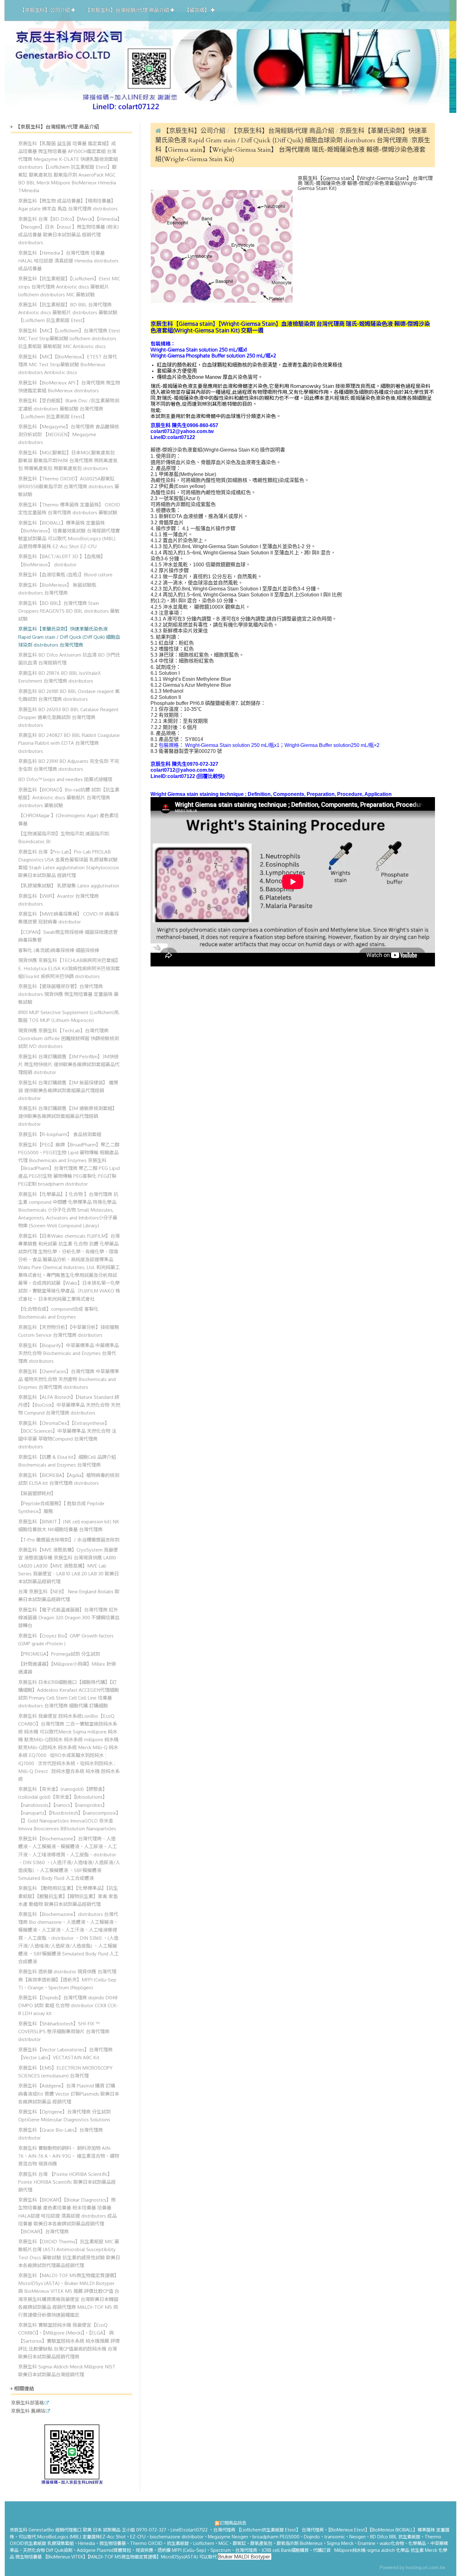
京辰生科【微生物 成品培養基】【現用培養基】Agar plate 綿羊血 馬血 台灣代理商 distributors (68, 205)
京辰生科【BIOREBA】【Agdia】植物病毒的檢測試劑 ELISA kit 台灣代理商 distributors (69, 1479)
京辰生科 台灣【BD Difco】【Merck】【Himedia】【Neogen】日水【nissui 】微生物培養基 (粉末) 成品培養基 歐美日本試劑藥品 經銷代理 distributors (69, 231)
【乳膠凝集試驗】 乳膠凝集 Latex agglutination (69, 886)
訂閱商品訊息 (233, 2523)
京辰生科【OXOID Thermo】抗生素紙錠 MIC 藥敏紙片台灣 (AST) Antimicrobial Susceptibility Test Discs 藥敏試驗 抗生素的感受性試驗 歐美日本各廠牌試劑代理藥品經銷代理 (69, 2253)
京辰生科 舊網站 (28, 2411)
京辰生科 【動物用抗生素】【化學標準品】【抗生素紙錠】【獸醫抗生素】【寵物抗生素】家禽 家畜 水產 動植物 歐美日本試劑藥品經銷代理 (68, 1896)
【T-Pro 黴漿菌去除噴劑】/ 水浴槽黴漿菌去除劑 (69, 1540)
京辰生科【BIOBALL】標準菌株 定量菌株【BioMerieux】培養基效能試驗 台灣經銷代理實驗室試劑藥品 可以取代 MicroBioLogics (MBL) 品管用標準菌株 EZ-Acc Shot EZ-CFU (69, 534)
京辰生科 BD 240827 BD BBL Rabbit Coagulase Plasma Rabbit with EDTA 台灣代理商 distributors (69, 743)
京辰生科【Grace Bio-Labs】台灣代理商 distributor (61, 2134)
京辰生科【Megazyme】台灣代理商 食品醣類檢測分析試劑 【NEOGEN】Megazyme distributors (69, 434)
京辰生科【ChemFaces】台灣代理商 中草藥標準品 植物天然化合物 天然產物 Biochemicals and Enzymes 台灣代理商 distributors (69, 1379)
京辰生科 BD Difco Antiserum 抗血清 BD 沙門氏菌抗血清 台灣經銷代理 (69, 659)
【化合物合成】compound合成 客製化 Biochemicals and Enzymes (58, 1313)
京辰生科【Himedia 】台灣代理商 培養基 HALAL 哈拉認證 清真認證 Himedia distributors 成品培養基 (68, 261)
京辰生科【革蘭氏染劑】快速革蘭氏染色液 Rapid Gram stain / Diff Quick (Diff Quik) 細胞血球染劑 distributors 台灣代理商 (69, 637)
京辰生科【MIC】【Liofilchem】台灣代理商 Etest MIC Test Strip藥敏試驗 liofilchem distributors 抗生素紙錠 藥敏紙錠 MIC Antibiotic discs (69, 338)
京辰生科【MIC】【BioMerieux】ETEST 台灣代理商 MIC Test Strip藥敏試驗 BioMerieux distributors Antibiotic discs (68, 364)
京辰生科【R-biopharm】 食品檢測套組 (60, 1134)
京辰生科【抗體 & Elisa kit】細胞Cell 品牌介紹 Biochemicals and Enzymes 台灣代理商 (67, 1461)
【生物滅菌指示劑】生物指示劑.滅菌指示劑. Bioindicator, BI (64, 837)
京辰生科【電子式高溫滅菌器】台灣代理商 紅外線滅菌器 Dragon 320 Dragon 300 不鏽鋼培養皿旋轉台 (69, 1617)
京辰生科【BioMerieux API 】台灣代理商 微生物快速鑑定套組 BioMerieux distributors (69, 386)
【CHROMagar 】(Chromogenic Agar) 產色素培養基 (68, 819)
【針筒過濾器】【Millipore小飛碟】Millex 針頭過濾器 (67, 1668)
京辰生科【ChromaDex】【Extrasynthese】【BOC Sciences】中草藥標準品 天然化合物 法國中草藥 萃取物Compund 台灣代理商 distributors (67, 1435)
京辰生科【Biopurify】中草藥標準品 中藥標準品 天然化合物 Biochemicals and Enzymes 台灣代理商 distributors (69, 1353)
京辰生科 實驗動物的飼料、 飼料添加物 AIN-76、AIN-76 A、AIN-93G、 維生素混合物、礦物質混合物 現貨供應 (69, 2156)
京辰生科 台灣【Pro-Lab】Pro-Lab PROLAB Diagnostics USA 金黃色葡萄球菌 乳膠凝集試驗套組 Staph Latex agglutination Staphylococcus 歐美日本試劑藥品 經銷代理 (69, 863)
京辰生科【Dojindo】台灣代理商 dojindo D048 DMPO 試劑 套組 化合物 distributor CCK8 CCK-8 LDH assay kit (68, 2005)
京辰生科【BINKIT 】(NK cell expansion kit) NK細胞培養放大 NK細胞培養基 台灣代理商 (69, 1525)
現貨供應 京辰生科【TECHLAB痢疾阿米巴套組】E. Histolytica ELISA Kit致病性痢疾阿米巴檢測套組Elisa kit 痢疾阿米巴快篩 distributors (69, 968)
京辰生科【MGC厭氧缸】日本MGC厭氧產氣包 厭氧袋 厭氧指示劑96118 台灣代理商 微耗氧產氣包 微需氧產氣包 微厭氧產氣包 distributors (68, 460)
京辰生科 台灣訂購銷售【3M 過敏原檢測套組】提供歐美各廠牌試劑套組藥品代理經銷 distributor (68, 1116)
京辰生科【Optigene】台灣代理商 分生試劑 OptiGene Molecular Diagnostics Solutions (64, 2116)
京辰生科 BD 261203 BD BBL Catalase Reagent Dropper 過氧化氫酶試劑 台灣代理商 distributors (68, 717)
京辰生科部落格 (27, 2403)
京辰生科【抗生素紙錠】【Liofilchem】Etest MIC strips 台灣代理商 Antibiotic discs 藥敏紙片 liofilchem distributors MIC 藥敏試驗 (69, 286)
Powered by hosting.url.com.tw (412, 2567)
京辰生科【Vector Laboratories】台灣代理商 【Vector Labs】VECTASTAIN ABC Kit (65, 2053)
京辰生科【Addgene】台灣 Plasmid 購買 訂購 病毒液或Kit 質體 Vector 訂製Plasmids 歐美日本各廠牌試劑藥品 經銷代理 (69, 2093)
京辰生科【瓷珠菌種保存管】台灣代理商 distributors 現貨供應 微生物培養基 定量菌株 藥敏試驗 (68, 994)
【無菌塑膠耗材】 (37, 1493)
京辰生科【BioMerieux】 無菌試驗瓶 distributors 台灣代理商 (57, 589)
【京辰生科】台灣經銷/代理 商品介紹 (283, 131)
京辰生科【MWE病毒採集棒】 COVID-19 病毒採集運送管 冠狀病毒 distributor (69, 918)
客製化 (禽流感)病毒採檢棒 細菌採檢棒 (59, 950)
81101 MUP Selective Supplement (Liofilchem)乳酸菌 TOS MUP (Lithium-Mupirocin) (69, 1016)
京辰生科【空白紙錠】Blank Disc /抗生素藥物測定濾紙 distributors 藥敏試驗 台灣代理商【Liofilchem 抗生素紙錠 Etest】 (69, 408)
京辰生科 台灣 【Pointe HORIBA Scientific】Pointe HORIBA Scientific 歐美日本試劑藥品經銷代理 (67, 2182)
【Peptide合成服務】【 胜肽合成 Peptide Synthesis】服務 (61, 1507)
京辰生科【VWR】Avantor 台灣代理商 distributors (58, 900)
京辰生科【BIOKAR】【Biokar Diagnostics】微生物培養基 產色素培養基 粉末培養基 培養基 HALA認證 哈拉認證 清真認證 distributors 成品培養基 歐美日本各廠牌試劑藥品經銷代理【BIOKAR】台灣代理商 (67, 2215)
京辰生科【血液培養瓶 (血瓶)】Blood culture (65, 574)
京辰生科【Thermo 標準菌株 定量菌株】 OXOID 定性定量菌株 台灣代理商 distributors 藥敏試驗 (69, 508)
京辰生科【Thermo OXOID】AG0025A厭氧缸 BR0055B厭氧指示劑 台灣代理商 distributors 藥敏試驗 (69, 486)
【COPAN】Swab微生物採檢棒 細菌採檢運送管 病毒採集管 (68, 936)
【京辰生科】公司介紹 (194, 131)
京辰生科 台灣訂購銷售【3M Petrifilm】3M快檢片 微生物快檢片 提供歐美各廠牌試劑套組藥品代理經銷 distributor (69, 1064)
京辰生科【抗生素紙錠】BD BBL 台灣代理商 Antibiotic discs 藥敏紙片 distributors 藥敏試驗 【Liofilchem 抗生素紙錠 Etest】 (68, 312)
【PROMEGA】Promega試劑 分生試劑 (59, 1654)
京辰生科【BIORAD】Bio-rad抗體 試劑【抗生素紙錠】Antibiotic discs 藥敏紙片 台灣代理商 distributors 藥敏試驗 (69, 797)
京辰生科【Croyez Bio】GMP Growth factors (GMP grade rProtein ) (66, 1640)
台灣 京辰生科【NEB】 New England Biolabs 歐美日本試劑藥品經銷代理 (69, 1595)
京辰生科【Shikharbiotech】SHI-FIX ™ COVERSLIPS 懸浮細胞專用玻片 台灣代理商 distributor (64, 2031)
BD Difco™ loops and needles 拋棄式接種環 (65, 779)
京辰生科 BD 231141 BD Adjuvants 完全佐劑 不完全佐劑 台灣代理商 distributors (69, 765)
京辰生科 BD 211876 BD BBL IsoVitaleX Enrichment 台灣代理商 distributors (59, 677)
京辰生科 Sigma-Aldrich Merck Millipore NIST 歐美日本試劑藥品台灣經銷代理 (67, 2370)
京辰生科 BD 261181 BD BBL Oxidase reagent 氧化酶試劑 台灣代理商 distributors (69, 695)
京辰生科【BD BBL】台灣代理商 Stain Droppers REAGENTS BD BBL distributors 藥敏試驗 (69, 611)
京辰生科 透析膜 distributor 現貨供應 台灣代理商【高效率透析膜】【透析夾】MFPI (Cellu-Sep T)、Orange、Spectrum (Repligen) (67, 1979)
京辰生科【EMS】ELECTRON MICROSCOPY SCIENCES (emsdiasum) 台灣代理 (65, 2072)
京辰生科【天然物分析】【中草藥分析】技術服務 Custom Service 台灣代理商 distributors (69, 1331)
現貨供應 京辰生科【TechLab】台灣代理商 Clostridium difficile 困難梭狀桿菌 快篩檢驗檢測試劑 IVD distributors (69, 1038)
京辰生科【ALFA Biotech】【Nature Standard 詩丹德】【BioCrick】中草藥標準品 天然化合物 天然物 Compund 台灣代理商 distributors (69, 1405)
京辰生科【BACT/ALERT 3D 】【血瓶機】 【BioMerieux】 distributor (62, 560)
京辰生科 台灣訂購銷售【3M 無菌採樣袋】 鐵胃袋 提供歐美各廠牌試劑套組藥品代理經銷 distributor (68, 1090)
